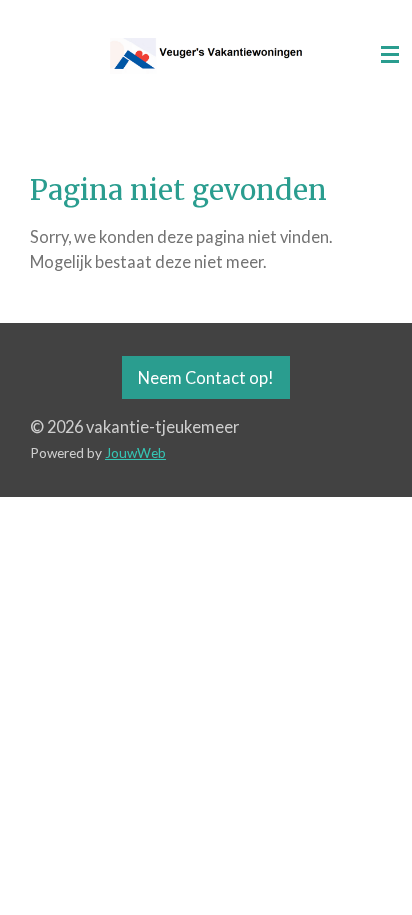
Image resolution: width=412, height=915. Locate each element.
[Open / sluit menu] (390, 55)
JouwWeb (135, 453)
